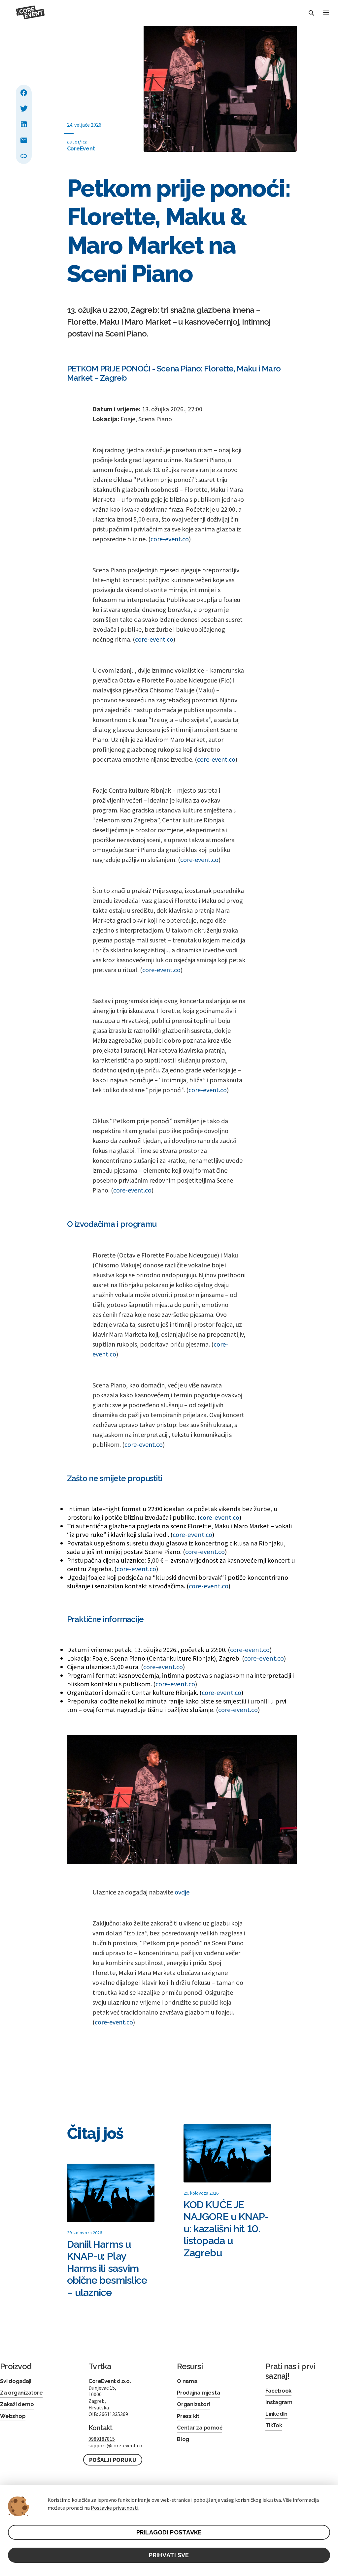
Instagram (279, 2402)
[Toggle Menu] (326, 13)
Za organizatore (21, 2393)
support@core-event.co (115, 2445)
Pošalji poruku (113, 2460)
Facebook (278, 2391)
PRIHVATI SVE (169, 2555)
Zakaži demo (17, 2404)
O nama (187, 2381)
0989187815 (102, 2439)
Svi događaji (16, 2381)
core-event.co (170, 539)
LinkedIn (276, 2414)
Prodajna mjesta (198, 2393)
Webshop (13, 2416)
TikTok (274, 2425)
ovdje (182, 1892)
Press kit (188, 2416)
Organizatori (193, 2404)
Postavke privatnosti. (115, 2508)
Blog (183, 2439)
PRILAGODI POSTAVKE (169, 2532)
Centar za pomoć (200, 2428)
